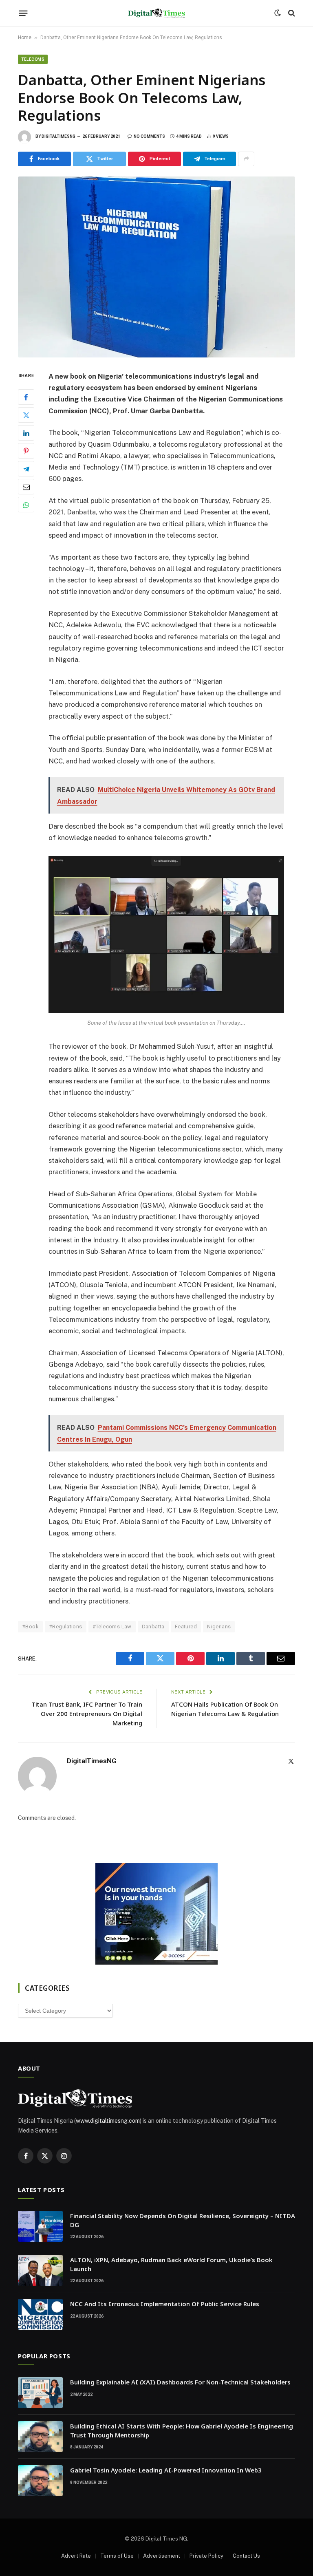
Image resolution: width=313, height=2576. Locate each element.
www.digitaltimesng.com (108, 2121)
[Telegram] (26, 469)
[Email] (26, 487)
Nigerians (219, 1627)
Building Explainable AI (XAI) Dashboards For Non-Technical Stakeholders (180, 2382)
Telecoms (33, 59)
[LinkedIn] (26, 433)
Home (25, 37)
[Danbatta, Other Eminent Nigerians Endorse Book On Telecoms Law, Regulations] (156, 267)
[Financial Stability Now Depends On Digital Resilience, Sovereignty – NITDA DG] (40, 2226)
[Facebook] (26, 397)
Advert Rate (76, 2556)
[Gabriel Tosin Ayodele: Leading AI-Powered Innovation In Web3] (40, 2481)
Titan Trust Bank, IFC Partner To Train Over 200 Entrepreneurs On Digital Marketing (87, 1714)
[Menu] (23, 13)
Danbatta (153, 1627)
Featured (186, 1627)
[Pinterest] (26, 451)
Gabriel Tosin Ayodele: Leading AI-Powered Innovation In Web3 (166, 2470)
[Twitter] (26, 415)
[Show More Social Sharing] (246, 159)
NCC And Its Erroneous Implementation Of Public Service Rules (165, 2304)
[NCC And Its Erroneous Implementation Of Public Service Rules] (40, 2314)
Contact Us (246, 2556)
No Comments (149, 136)
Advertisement (162, 2556)
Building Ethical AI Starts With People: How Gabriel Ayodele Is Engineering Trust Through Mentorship (182, 2430)
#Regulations (66, 1627)
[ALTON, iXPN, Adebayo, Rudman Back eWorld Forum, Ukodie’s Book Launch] (40, 2270)
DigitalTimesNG (58, 136)
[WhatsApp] (26, 505)
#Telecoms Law (112, 1627)
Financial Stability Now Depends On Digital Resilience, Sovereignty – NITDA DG (183, 2220)
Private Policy (206, 2556)
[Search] (291, 13)
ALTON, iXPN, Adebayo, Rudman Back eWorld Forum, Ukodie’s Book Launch (171, 2264)
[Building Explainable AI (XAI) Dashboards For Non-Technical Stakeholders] (40, 2393)
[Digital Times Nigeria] (156, 13)
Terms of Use (117, 2556)
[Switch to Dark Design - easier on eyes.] (278, 13)
